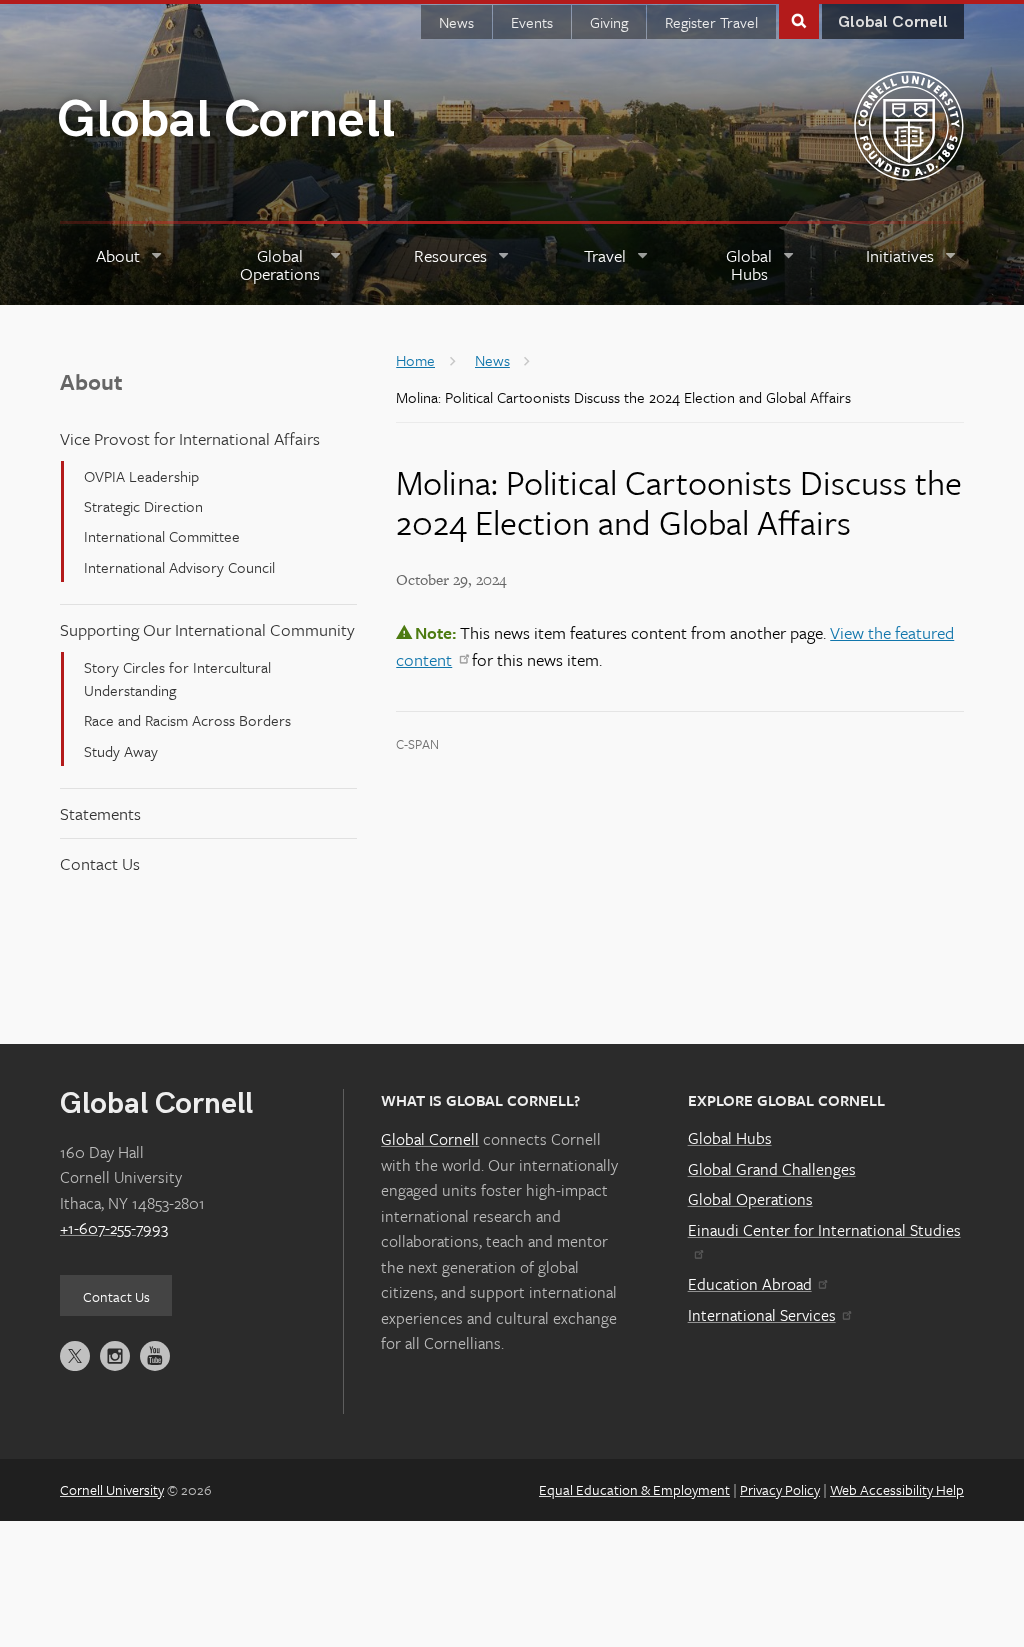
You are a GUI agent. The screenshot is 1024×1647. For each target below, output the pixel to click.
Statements (100, 813)
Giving (609, 22)
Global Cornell (226, 120)
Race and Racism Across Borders (187, 720)
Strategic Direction (143, 506)
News (456, 22)
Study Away (121, 751)
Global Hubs (730, 1138)
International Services (762, 1315)
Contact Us (100, 863)
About (91, 381)
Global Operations (750, 1199)
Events (532, 22)
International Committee (162, 536)
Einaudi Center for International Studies (824, 1230)
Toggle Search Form (799, 19)
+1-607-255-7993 (114, 1228)
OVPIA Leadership (141, 476)
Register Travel (711, 22)
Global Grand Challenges (772, 1169)
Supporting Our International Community (207, 629)
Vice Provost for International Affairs (190, 438)
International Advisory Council (179, 567)
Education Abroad (750, 1284)
